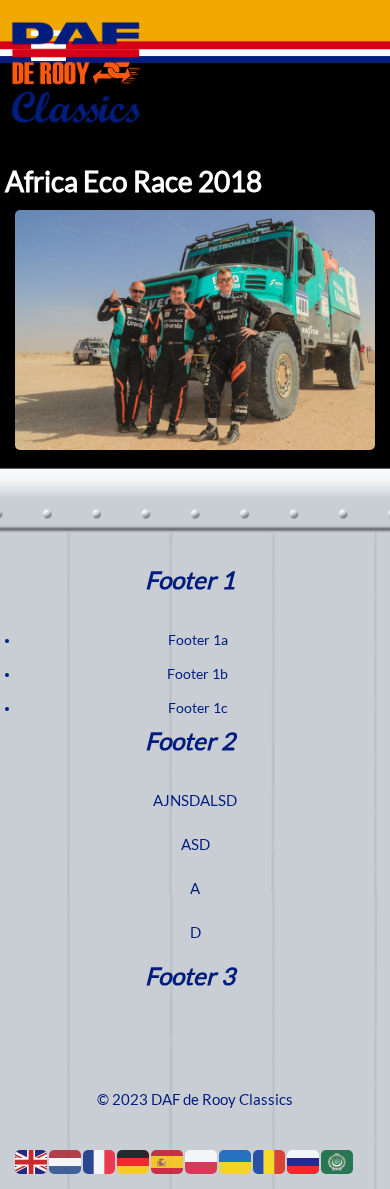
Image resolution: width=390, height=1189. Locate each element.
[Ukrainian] (236, 1161)
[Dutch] (66, 1161)
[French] (100, 1161)
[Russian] (304, 1161)
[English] (32, 1161)
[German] (134, 1161)
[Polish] (202, 1161)
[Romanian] (270, 1161)
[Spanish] (168, 1161)
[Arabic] (338, 1161)
